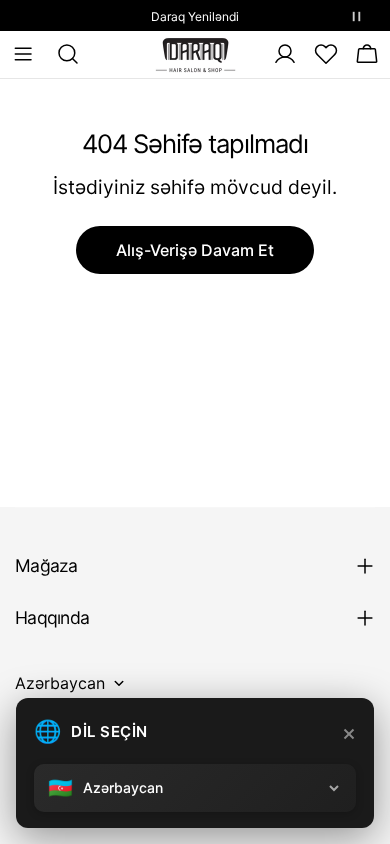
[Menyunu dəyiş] (23, 54)
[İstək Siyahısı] (326, 54)
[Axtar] (62, 54)
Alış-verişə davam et (195, 250)
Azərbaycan (60, 683)
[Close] (349, 734)
